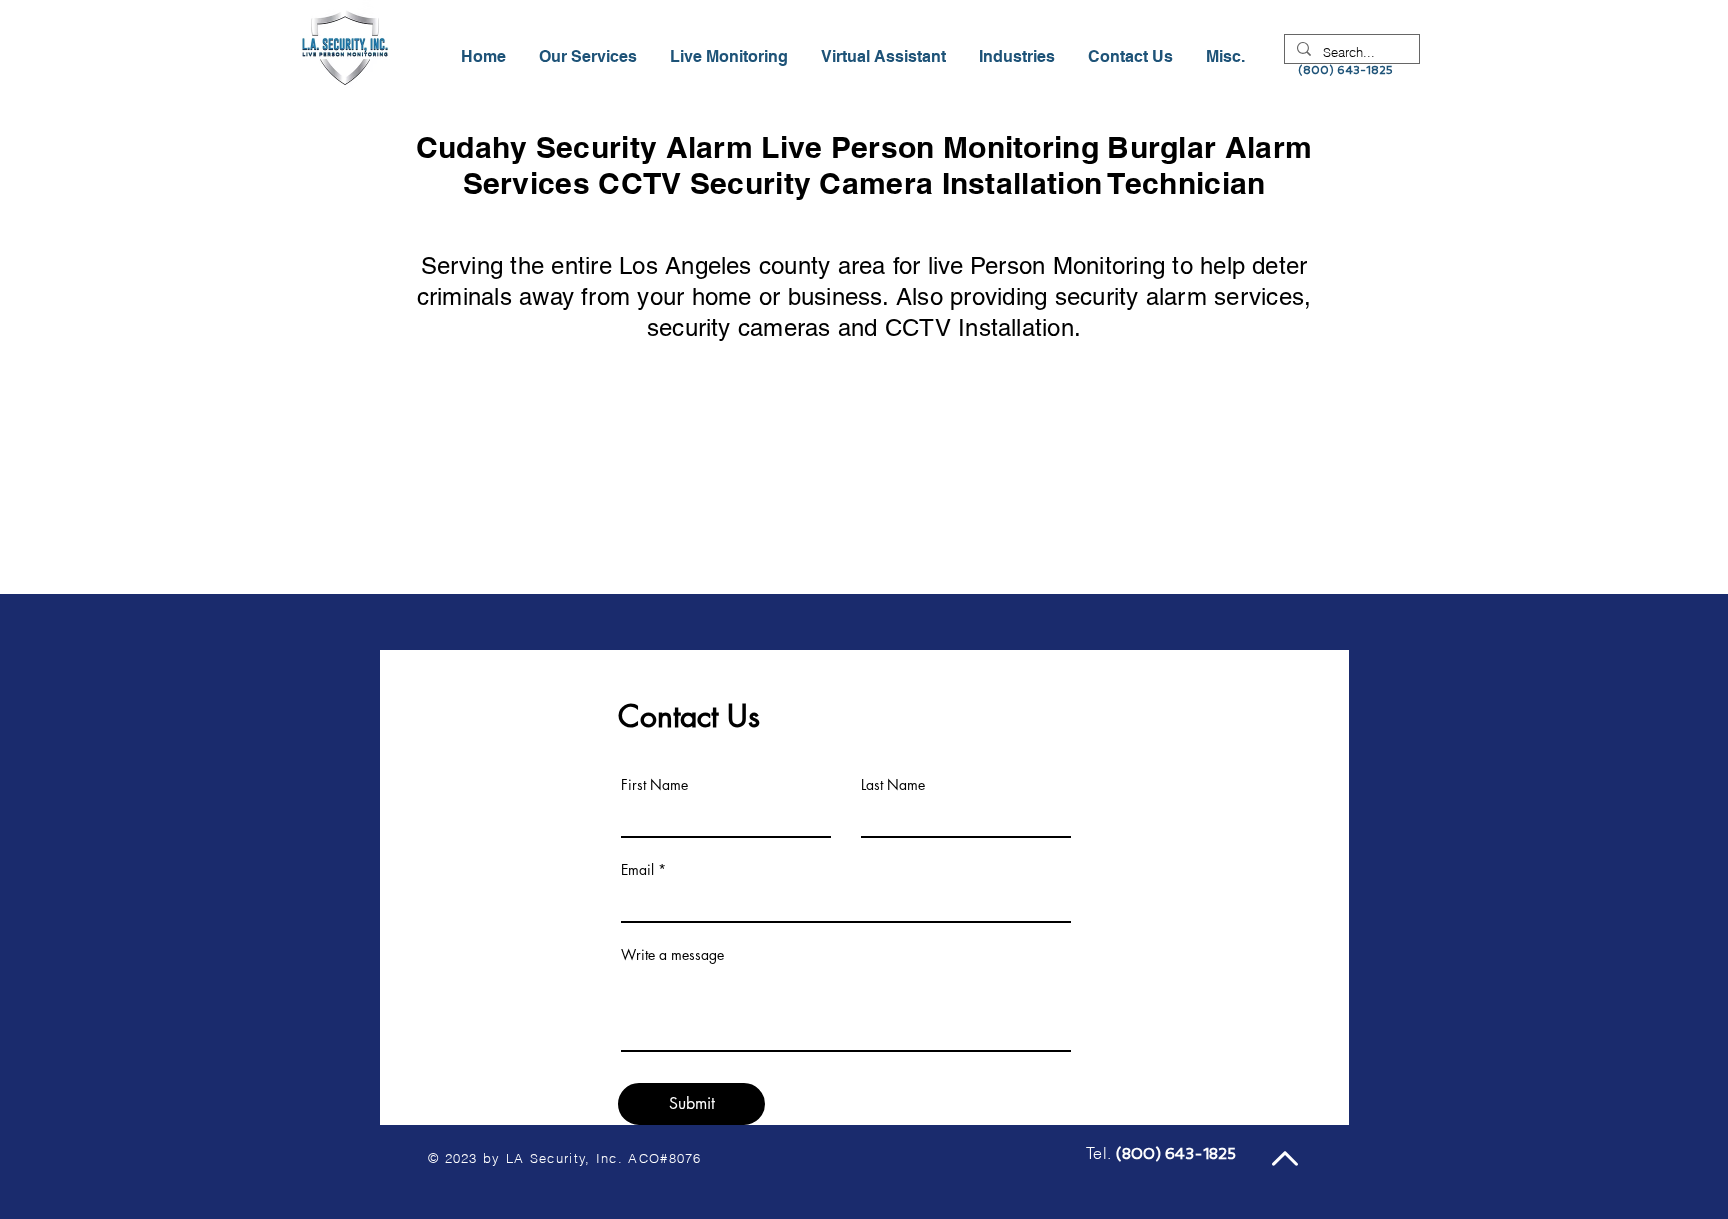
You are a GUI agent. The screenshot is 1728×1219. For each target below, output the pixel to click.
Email (637, 870)
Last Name (893, 785)
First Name (654, 785)
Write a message (672, 955)
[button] (1018, 57)
